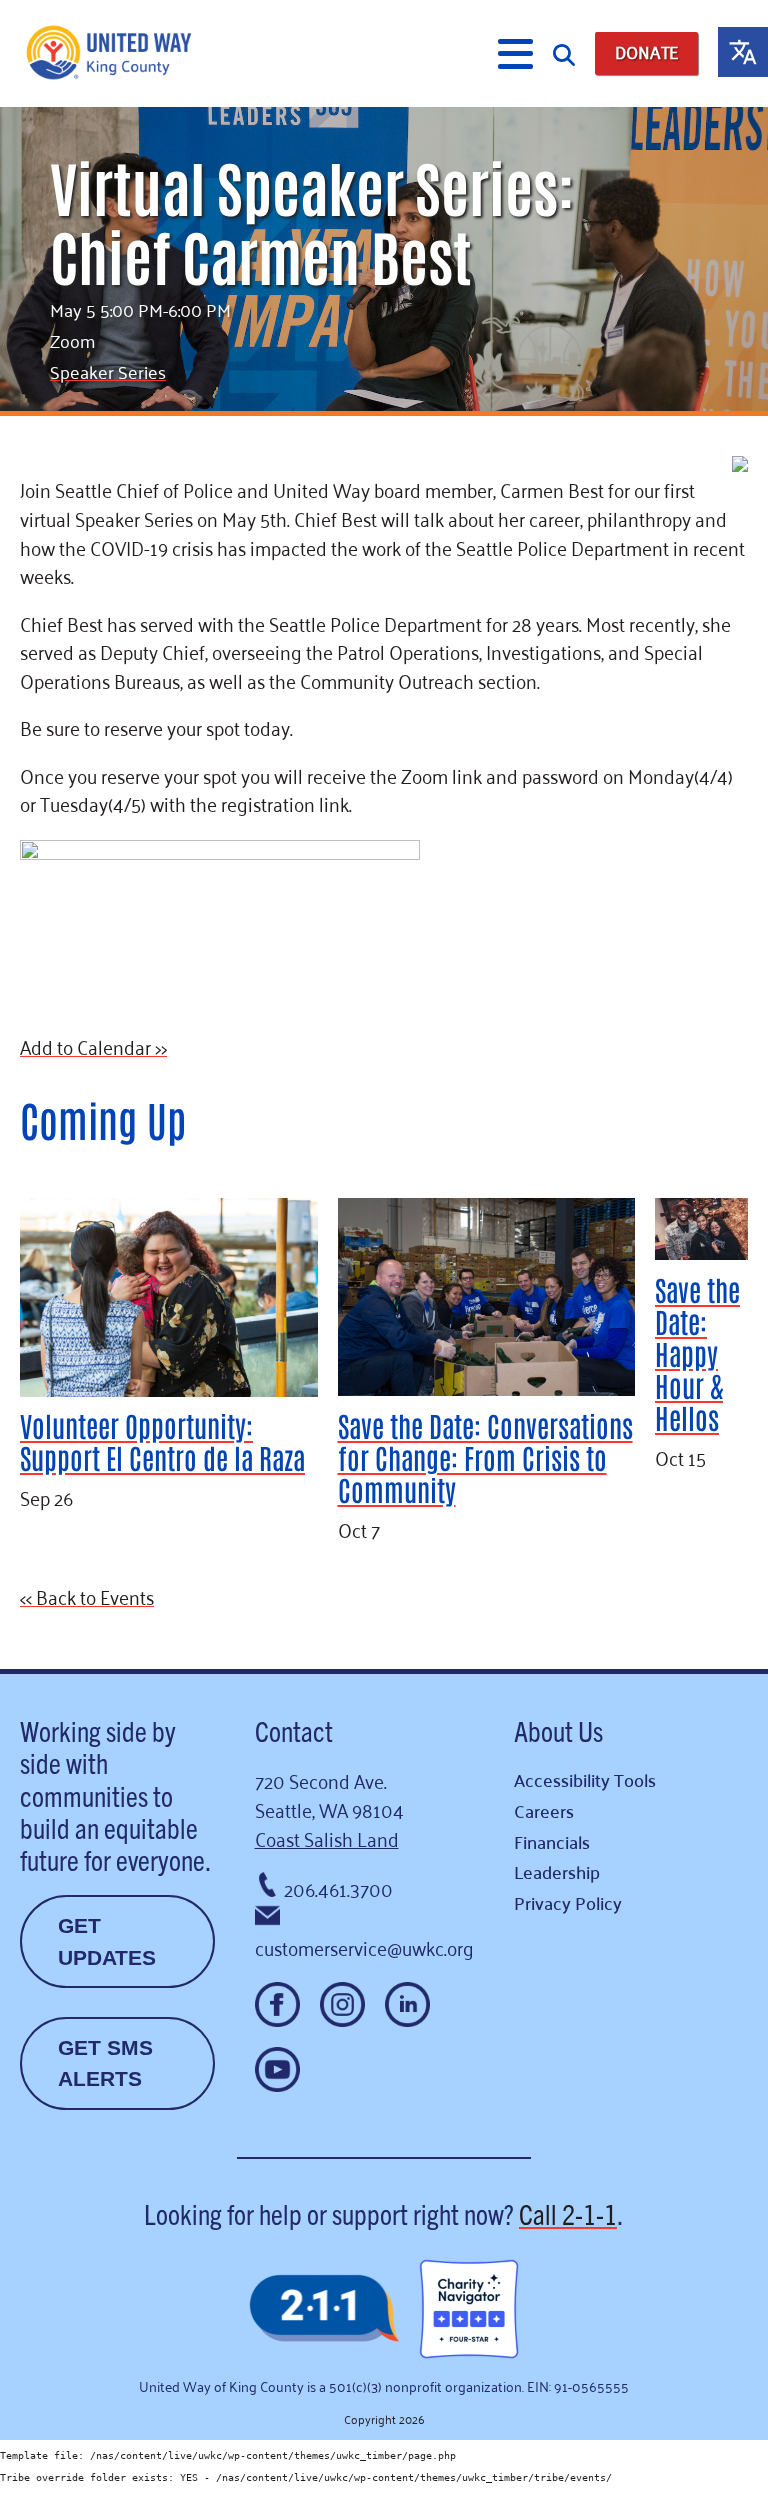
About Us (558, 1730)
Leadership (557, 1871)
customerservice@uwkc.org (364, 1946)
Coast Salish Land (327, 1837)
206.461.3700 (338, 1887)
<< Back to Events (87, 1595)
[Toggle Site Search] (564, 53)
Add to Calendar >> (93, 1045)
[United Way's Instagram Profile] (342, 2004)
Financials (552, 1841)
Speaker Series (108, 371)
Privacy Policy (568, 1902)
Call (568, 2213)
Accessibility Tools (585, 1779)
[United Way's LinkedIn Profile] (407, 2004)
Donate (646, 52)
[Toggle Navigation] (515, 54)
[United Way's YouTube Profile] (277, 2069)
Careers (544, 1810)
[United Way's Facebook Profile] (277, 2004)
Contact (294, 1730)
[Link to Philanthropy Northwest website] (324, 2309)
